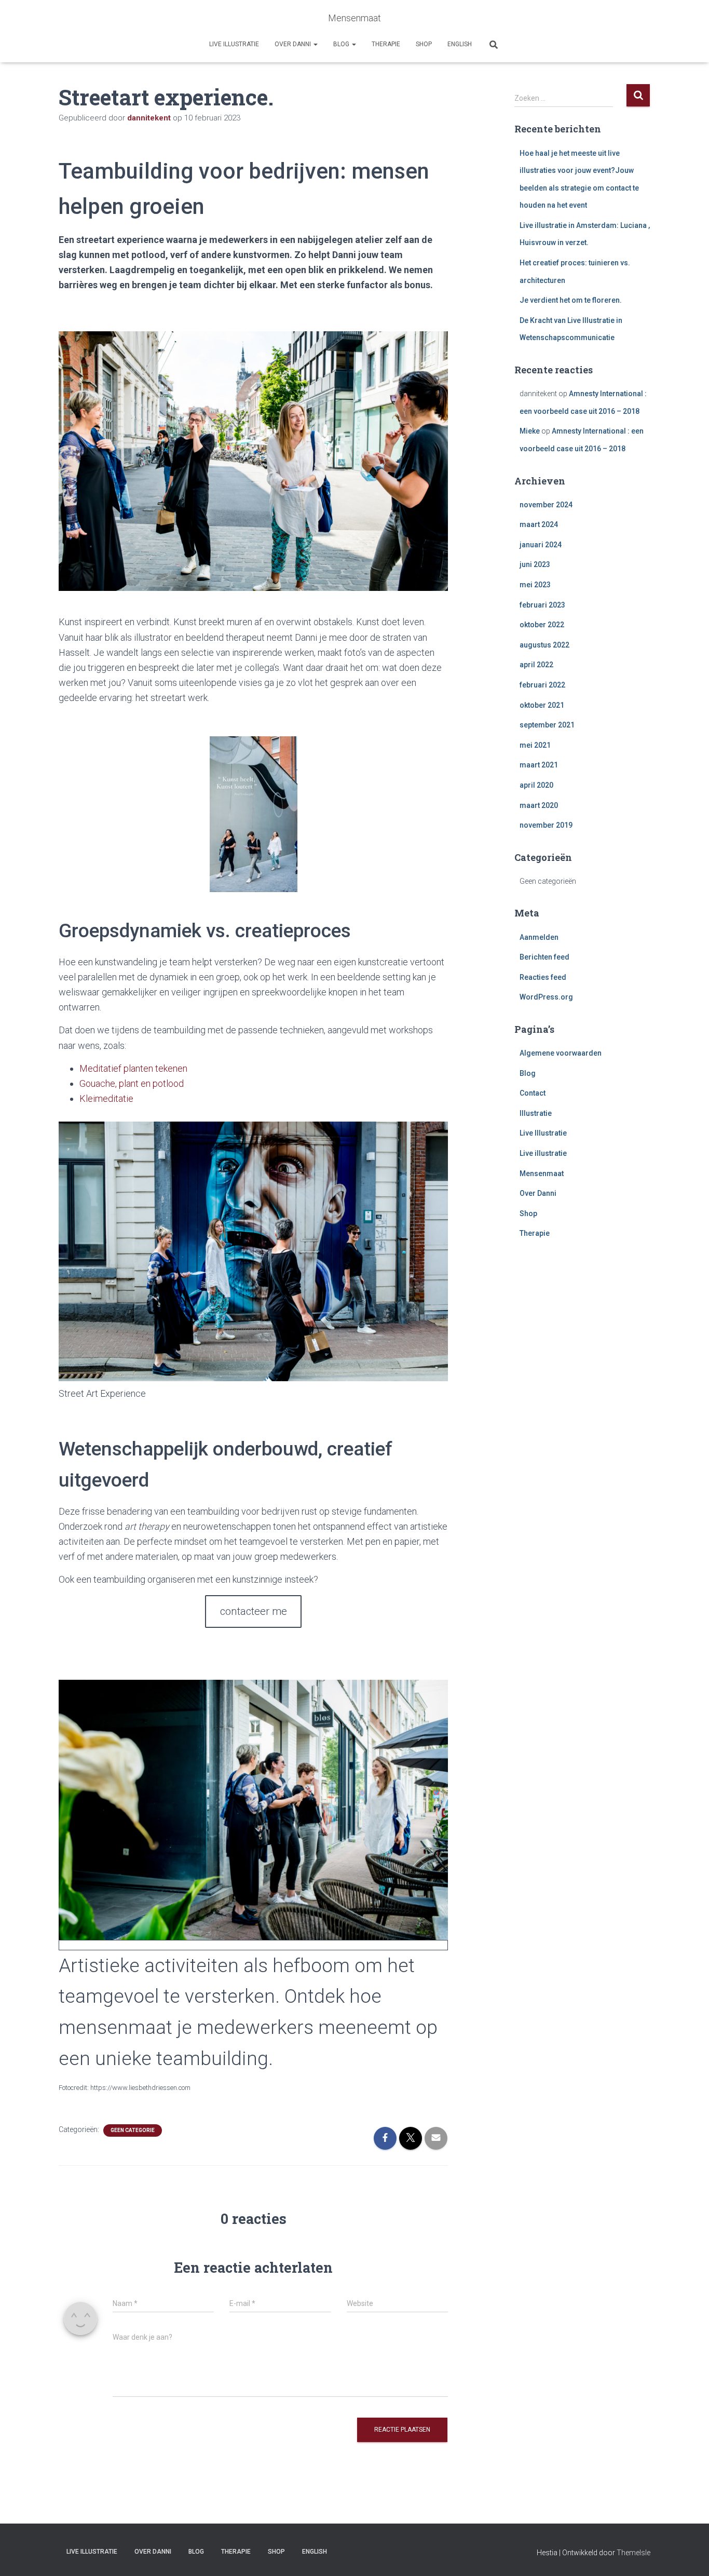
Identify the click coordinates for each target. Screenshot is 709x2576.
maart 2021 (539, 765)
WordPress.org (546, 997)
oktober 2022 (542, 625)
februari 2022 (542, 685)
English (460, 44)
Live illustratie (234, 44)
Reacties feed (543, 977)
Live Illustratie (543, 1133)
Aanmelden (539, 937)
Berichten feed (544, 957)
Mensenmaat (542, 1174)
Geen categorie (133, 2130)
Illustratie (536, 1113)
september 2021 (547, 725)
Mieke (530, 431)
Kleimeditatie (106, 1098)
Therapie (386, 44)
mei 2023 (535, 585)
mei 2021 (535, 745)
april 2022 (536, 665)
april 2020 (536, 785)
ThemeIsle (633, 2553)
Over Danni (294, 44)
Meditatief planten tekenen (133, 1068)
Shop (424, 44)
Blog (342, 44)
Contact (533, 1093)
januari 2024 (541, 545)
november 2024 (546, 505)
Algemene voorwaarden (561, 1053)
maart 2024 (539, 524)
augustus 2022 (544, 645)
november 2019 (546, 825)
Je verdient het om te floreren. (571, 300)
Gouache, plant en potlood (132, 1083)
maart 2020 (539, 805)
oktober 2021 (542, 705)
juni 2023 (535, 564)
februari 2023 (542, 605)
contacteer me (254, 1611)
